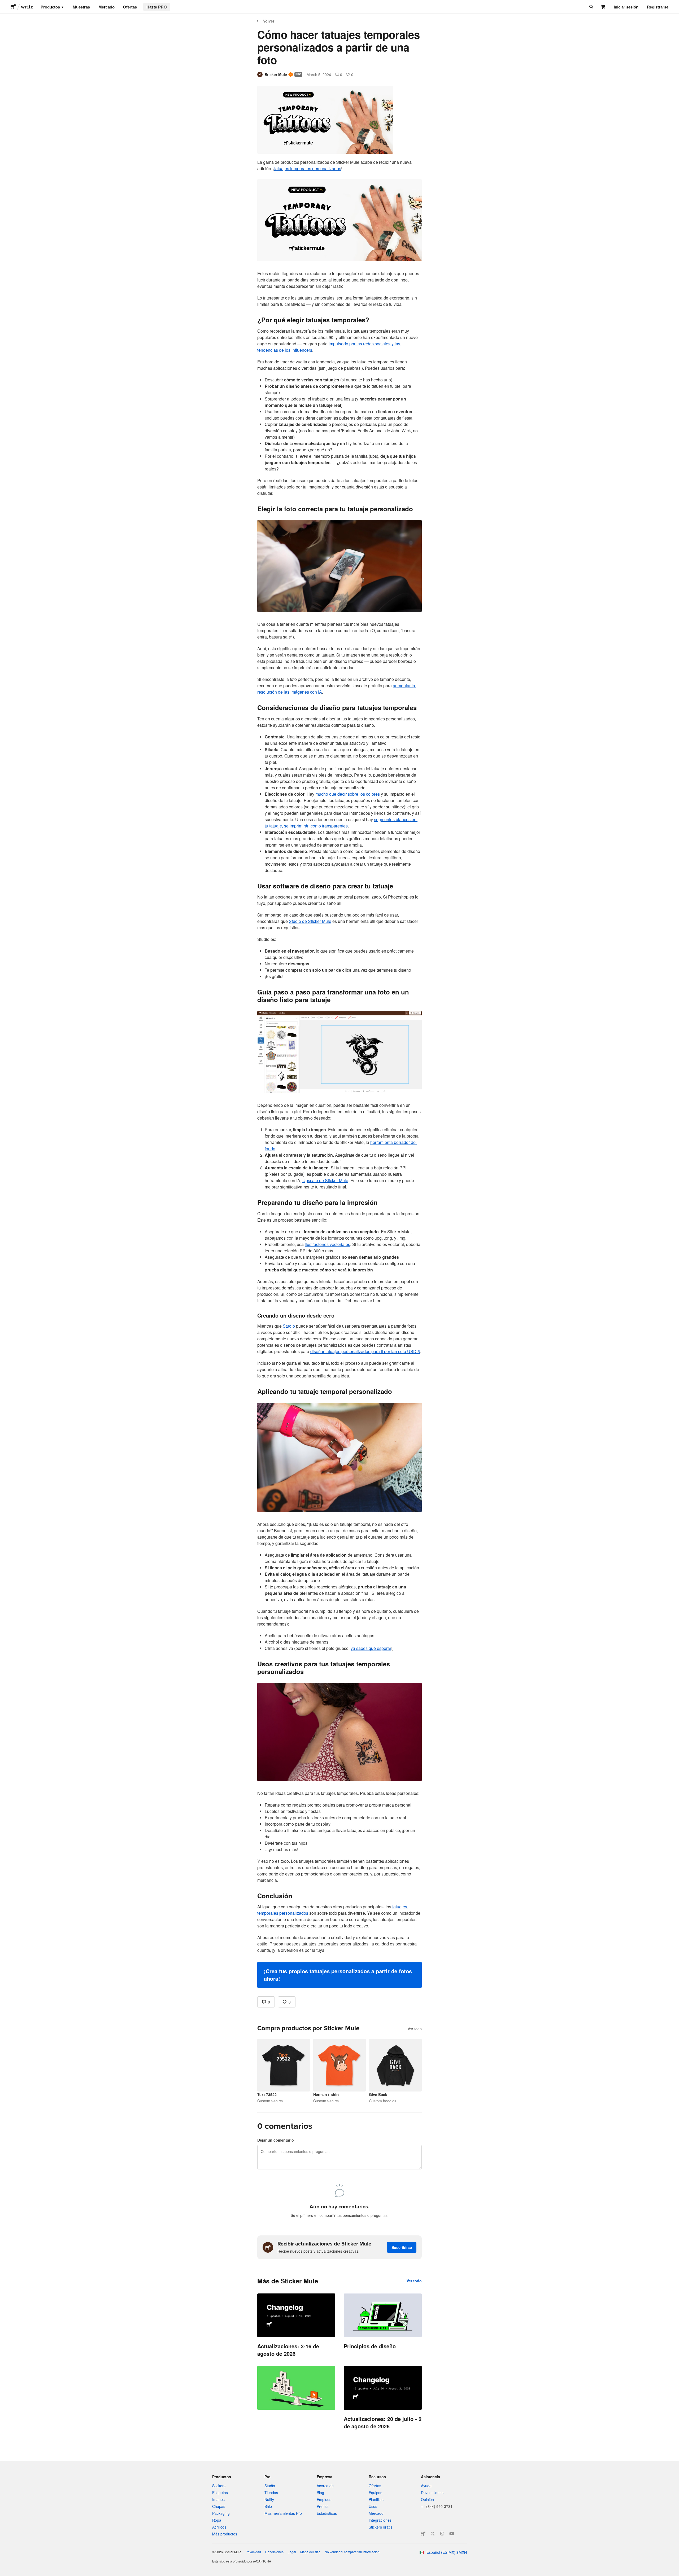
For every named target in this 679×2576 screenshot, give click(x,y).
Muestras (81, 7)
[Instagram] (442, 2534)
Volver (269, 21)
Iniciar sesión (626, 7)
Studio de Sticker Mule (310, 921)
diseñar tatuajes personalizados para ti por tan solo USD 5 (365, 1351)
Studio (289, 1326)
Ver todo (415, 2029)
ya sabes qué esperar (371, 1648)
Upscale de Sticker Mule (325, 1180)
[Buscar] (591, 7)
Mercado (106, 7)
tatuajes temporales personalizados (308, 168)
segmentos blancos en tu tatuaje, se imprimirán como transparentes (341, 823)
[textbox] (339, 1073)
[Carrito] (603, 7)
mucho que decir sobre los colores (348, 794)
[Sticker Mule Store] (423, 2534)
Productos (50, 7)
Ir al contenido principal (4, 4)
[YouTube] (452, 2534)
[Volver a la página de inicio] (13, 7)
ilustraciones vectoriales (327, 1244)
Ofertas (130, 7)
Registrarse (658, 7)
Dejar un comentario (276, 2140)
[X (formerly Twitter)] (433, 2534)
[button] (339, 1975)
